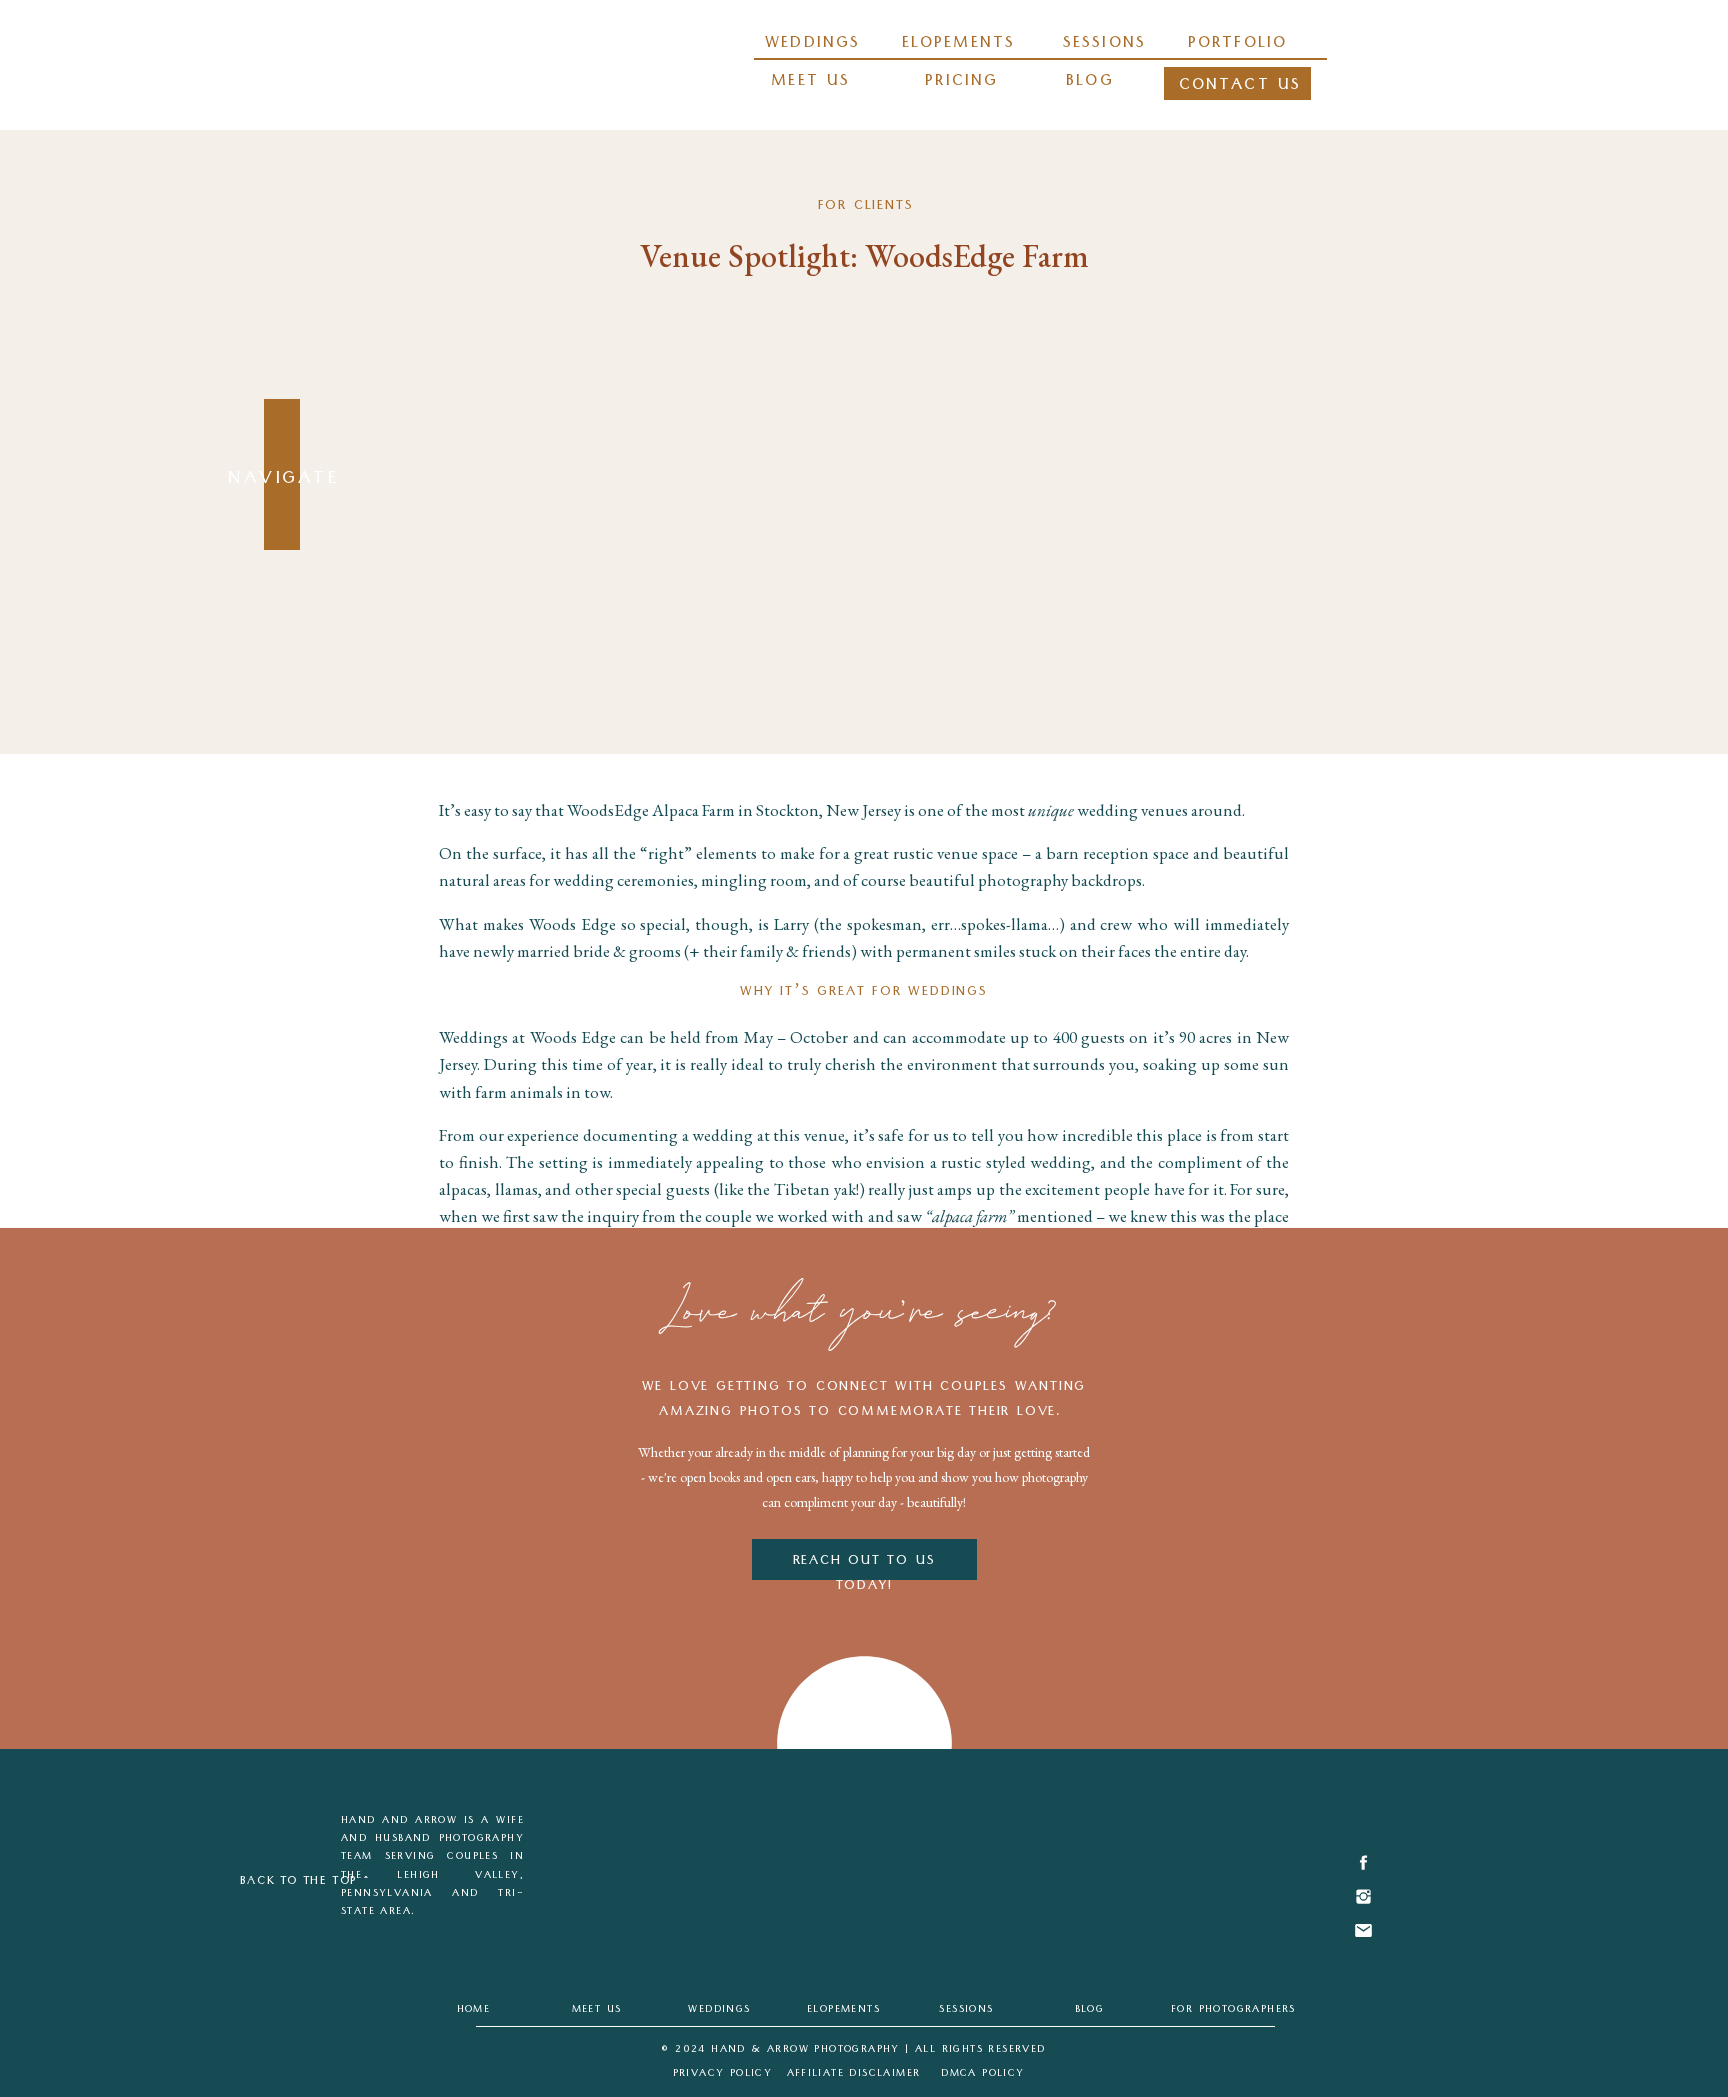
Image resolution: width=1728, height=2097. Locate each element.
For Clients (866, 207)
